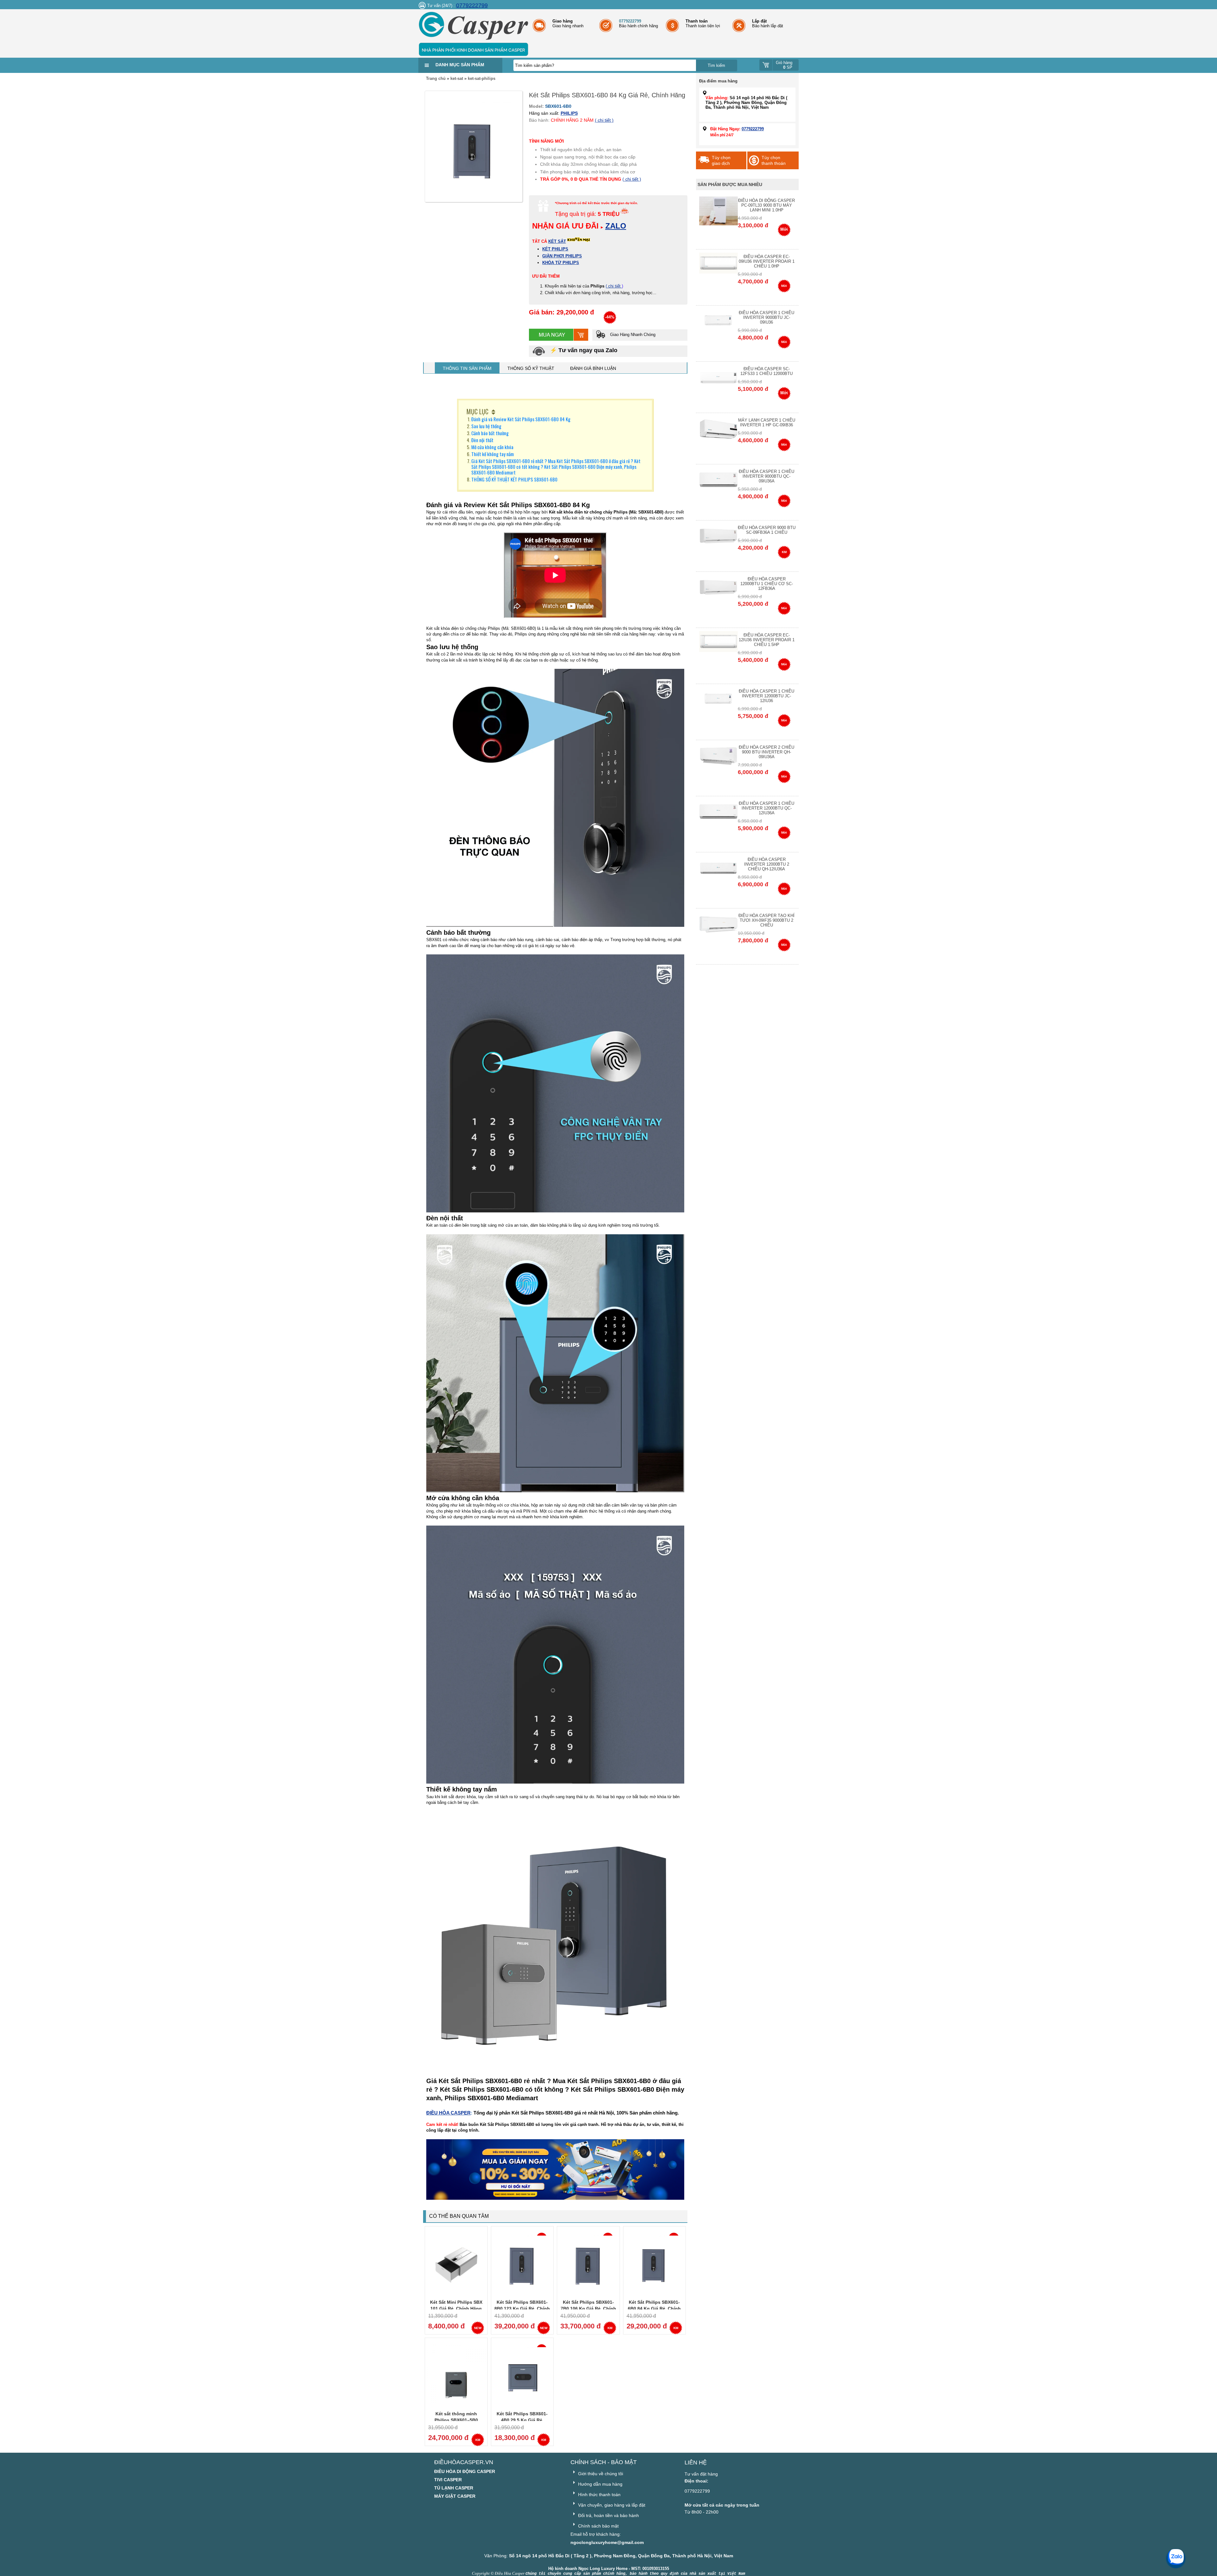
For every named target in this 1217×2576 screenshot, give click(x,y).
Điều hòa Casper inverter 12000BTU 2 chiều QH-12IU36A (767, 864)
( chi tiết (614, 286)
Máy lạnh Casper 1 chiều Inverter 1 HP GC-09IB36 (767, 423)
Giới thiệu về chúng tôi (600, 2474)
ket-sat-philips (482, 78)
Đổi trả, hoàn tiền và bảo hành (608, 2515)
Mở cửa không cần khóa (492, 447)
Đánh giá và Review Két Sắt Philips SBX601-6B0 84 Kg (521, 419)
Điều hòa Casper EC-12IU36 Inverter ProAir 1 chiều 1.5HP (767, 640)
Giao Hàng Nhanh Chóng (632, 335)
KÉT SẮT (557, 241)
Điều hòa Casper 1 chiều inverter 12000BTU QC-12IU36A (766, 808)
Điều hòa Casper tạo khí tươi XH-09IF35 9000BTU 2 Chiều (766, 920)
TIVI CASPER (448, 2480)
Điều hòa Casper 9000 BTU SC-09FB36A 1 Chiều (767, 530)
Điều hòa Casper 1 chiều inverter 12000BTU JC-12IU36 (766, 696)
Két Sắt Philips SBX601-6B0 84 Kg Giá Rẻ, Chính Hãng (654, 2308)
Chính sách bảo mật (598, 2526)
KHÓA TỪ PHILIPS (561, 263)
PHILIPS (569, 113)
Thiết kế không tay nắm (493, 454)
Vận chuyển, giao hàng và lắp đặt (611, 2505)
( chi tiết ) (604, 120)
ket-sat (457, 78)
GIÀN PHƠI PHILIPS (562, 256)
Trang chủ (436, 78)
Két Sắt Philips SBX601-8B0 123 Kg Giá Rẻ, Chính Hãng (522, 2308)
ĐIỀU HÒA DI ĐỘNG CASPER (465, 2471)
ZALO (616, 226)
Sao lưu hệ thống (486, 426)
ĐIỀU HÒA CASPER (448, 2113)
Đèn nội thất (482, 440)
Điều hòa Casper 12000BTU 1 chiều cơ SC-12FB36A (767, 584)
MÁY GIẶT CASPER (455, 2496)
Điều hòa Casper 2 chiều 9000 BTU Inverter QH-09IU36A (766, 752)
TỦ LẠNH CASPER (454, 2488)
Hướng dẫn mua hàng (600, 2484)
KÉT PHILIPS (555, 249)
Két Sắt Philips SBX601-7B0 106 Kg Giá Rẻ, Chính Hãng (588, 2308)
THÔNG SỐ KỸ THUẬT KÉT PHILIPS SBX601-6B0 (514, 479)
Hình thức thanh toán (599, 2495)
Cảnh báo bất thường (490, 433)
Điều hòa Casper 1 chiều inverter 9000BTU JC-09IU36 (766, 317)
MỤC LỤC (477, 411)
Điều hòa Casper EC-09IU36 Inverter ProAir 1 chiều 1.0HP (767, 261)
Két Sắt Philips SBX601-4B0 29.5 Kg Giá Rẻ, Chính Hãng (522, 2420)
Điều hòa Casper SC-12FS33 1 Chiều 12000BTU (766, 371)
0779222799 (472, 5)
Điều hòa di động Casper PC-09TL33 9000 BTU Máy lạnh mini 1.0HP (766, 205)
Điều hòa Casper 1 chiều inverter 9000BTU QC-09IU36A (766, 476)
